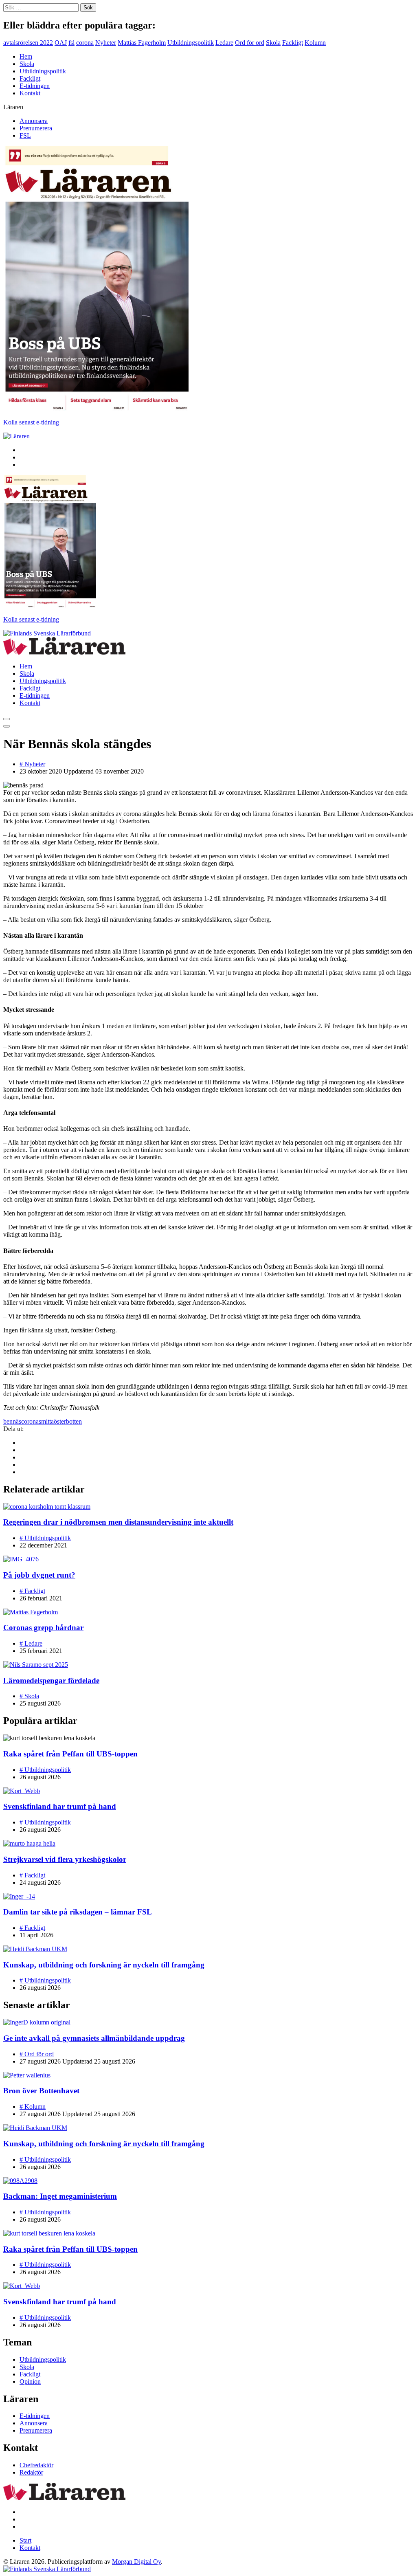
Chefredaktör (36, 2465)
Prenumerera (36, 128)
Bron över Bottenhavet (41, 2091)
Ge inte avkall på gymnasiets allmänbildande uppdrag (94, 2038)
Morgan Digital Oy (136, 2562)
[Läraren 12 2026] (96, 408)
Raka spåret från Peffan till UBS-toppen (70, 1754)
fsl (71, 43)
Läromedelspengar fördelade (51, 1680)
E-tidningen (35, 86)
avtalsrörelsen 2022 (28, 43)
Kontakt (30, 93)
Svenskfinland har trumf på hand (60, 1806)
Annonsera (34, 121)
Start (25, 2540)
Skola (273, 43)
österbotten (68, 1421)
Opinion (30, 2381)
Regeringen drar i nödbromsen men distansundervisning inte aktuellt (118, 1522)
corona (85, 43)
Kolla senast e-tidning (31, 422)
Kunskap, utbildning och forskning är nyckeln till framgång (104, 1965)
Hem (26, 56)
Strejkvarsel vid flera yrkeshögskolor (65, 1859)
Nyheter (106, 43)
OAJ (61, 43)
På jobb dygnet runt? (39, 1575)
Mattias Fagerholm (142, 43)
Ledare (224, 43)
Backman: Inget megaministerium (60, 2196)
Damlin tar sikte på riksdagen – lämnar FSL (78, 1912)
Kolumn (315, 43)
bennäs (12, 1421)
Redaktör (31, 2472)
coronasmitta (37, 1421)
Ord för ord (250, 43)
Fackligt (293, 43)
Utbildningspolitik (191, 43)
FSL (25, 135)
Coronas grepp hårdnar (43, 1628)
